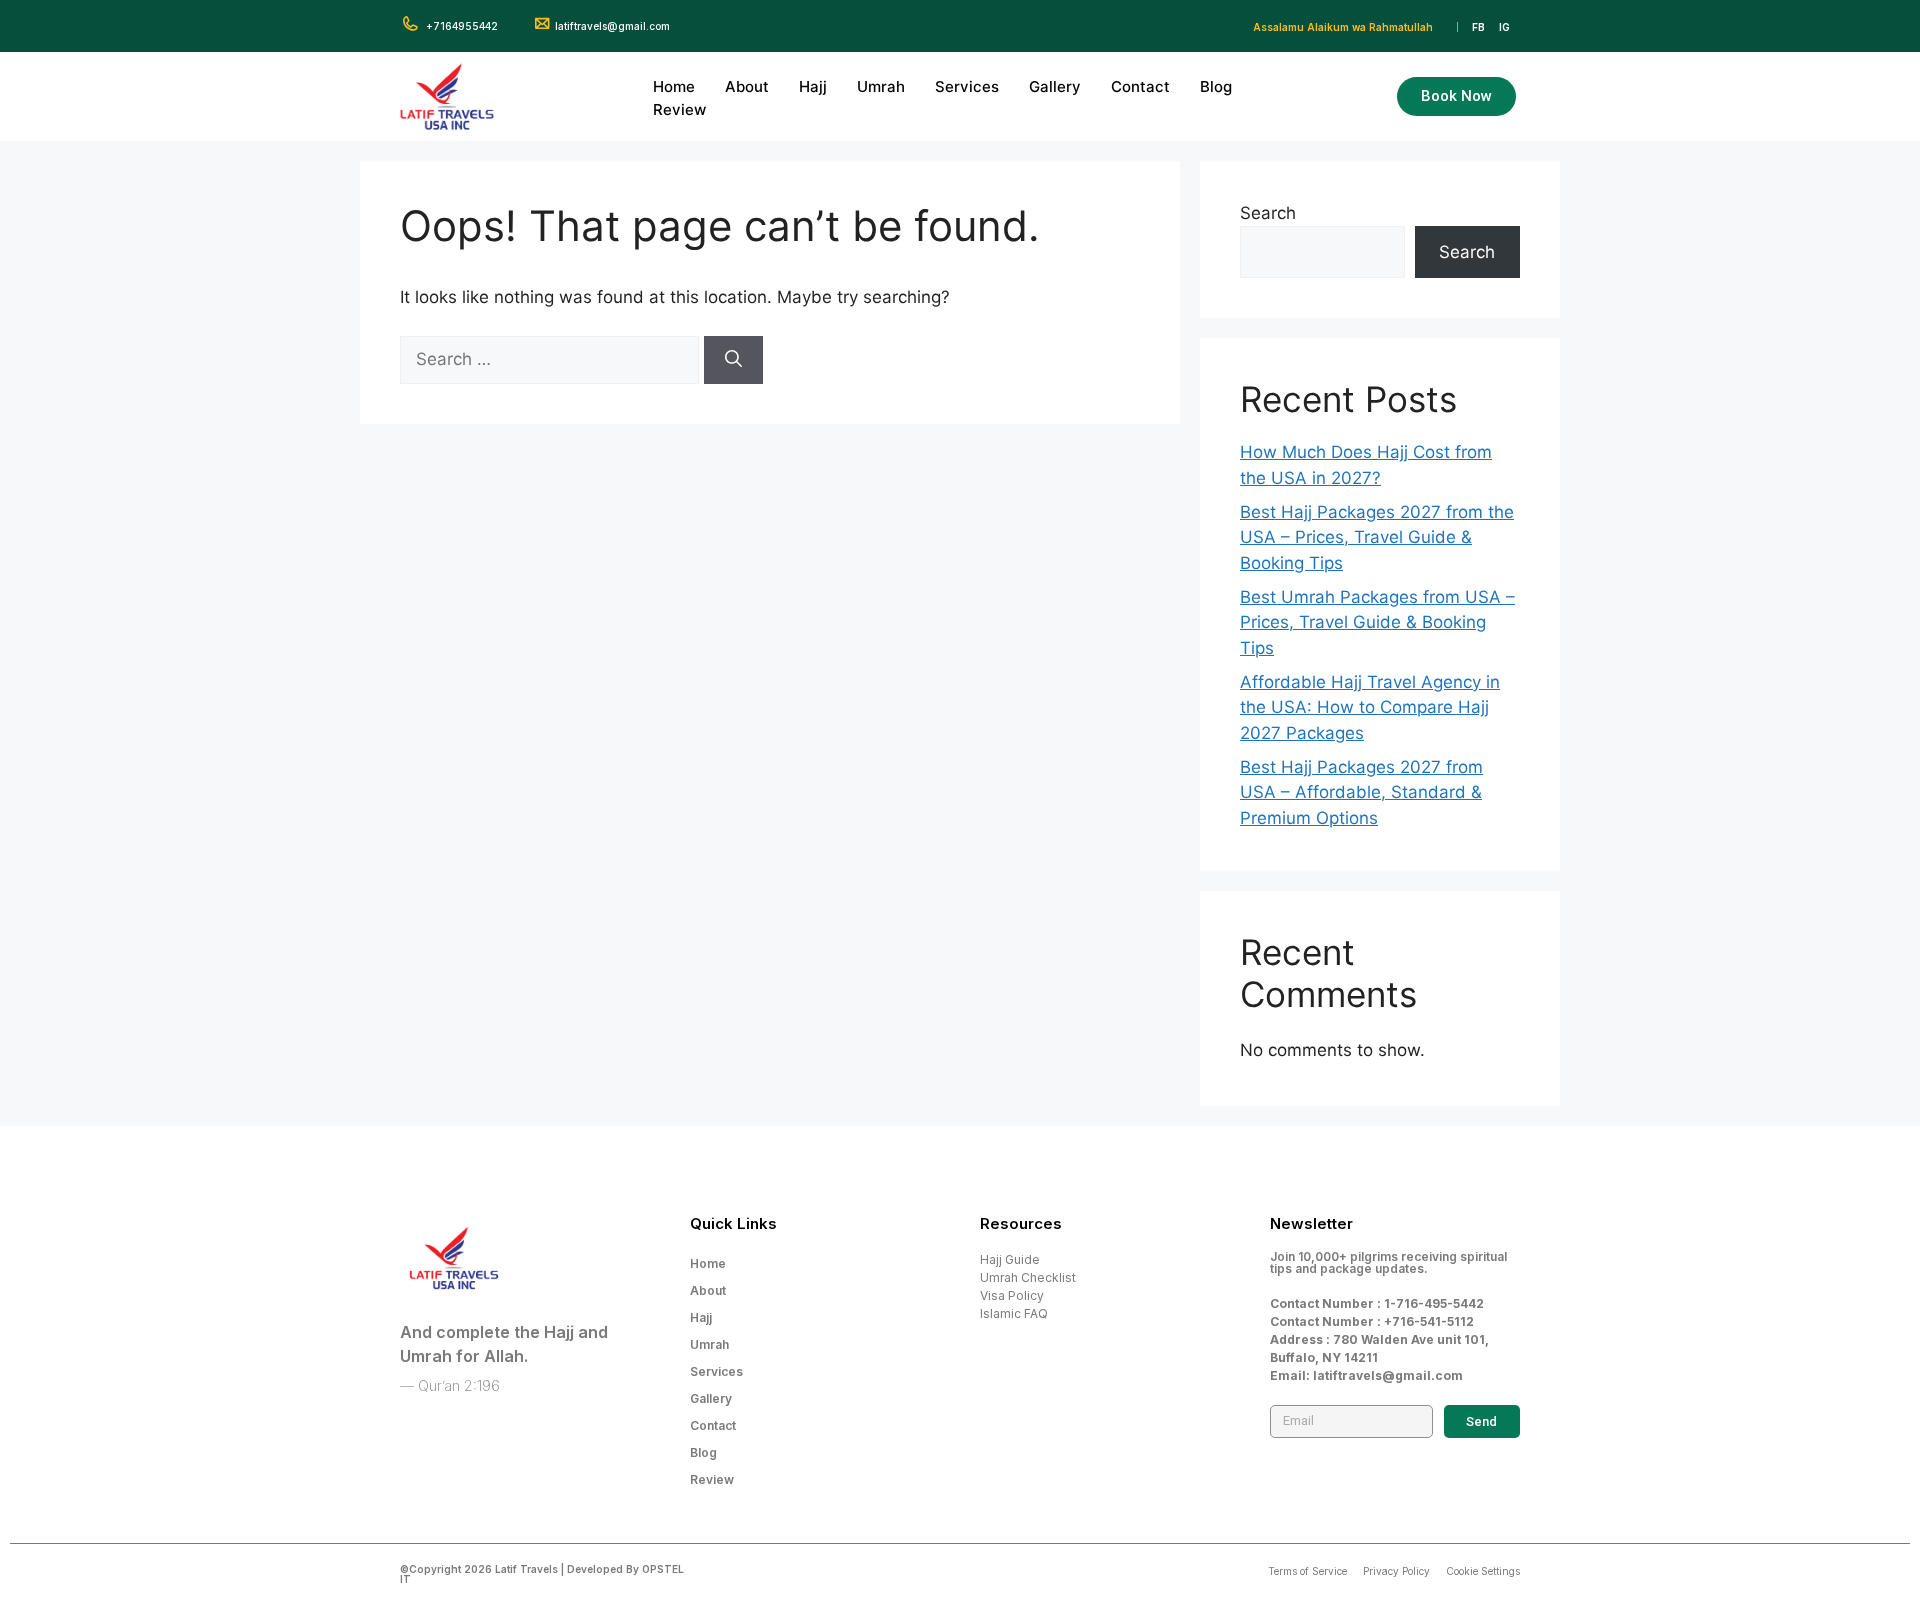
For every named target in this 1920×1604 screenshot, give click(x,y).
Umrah (881, 86)
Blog (1216, 86)
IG (1504, 27)
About (747, 86)
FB (1478, 27)
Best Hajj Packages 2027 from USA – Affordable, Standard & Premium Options (1361, 792)
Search (1268, 213)
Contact (1140, 86)
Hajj (813, 86)
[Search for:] (552, 359)
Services (967, 86)
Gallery (1055, 86)
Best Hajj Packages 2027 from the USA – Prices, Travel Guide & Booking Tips (1377, 537)
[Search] (733, 360)
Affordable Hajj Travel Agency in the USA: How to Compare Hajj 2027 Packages (1370, 707)
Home (674, 86)
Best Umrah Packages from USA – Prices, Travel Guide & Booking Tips (1377, 622)
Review (679, 109)
